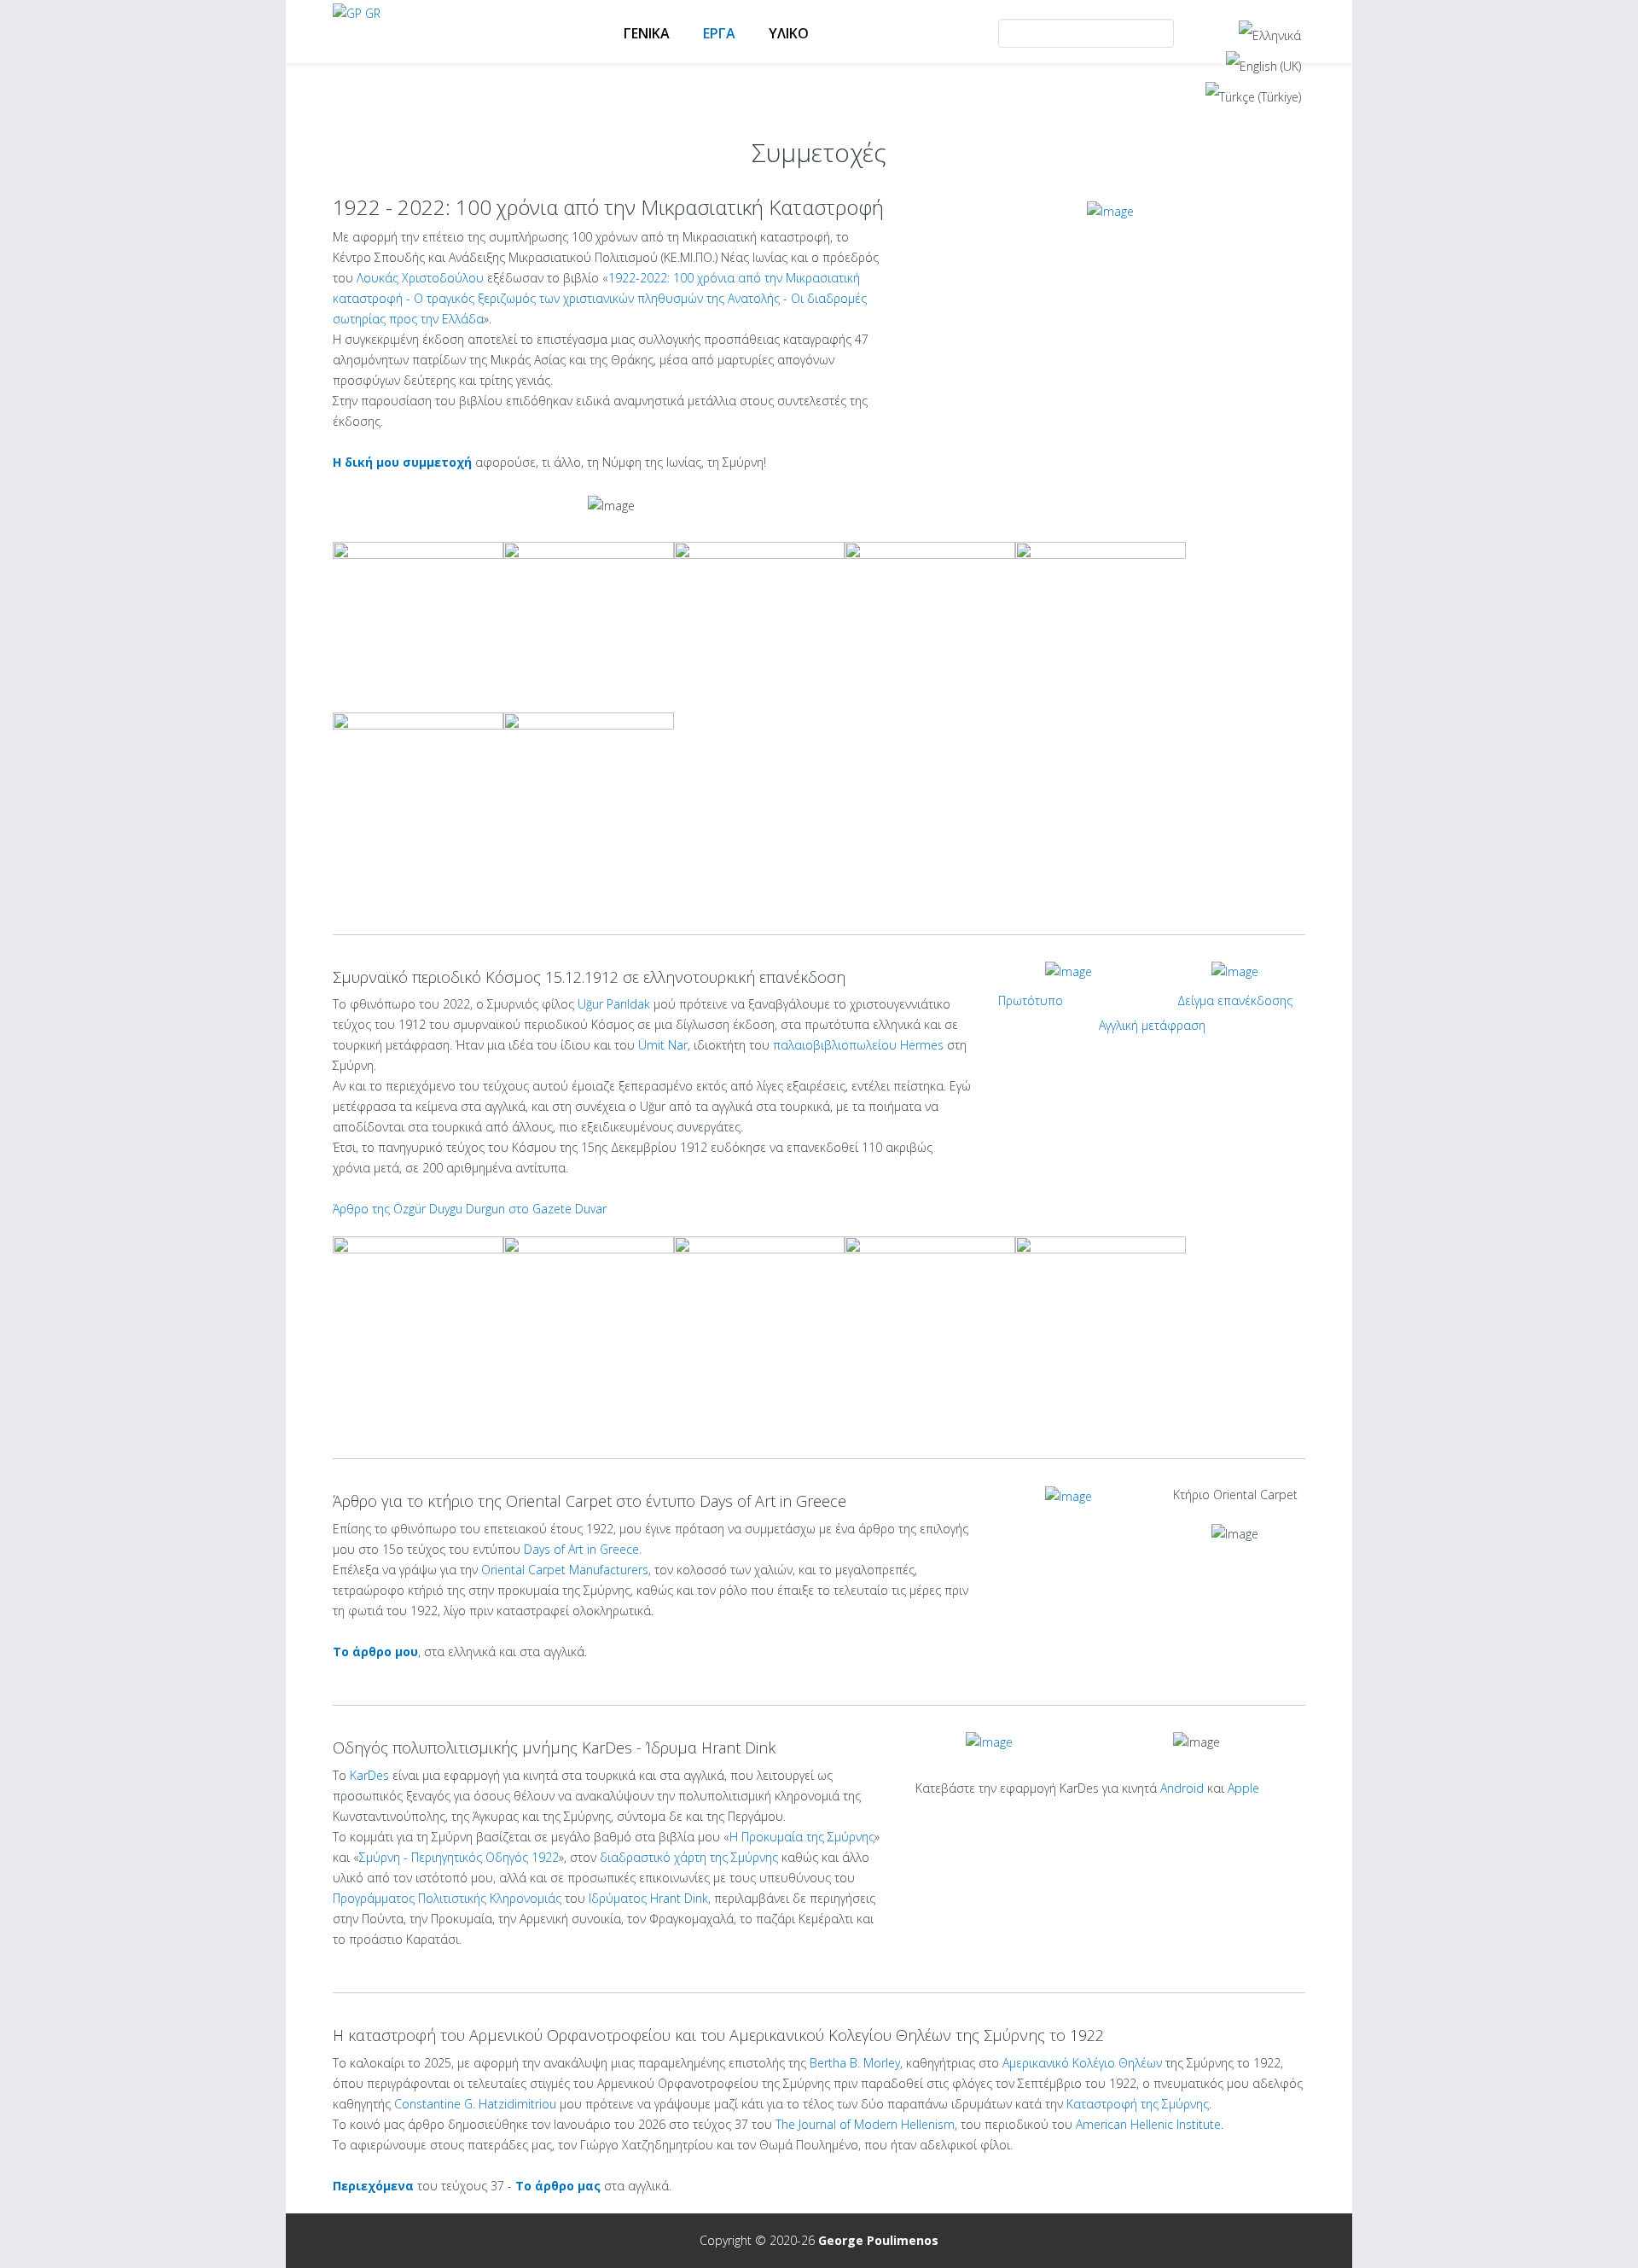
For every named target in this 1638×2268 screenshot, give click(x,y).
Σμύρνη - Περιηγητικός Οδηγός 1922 (459, 1857)
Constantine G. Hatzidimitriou (475, 2104)
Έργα (719, 33)
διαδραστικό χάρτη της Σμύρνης (689, 1857)
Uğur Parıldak (614, 1004)
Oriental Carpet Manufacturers (565, 1570)
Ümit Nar (663, 1045)
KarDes (369, 1775)
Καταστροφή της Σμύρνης (1138, 2104)
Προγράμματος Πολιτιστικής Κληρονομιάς (447, 1898)
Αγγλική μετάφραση (1152, 1025)
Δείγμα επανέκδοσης (1235, 1000)
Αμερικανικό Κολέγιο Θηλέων (1082, 2063)
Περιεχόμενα (373, 2186)
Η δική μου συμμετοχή (402, 462)
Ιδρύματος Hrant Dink (648, 1898)
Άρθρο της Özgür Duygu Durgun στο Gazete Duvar (470, 1209)
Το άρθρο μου (375, 1652)
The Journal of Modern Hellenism (865, 2124)
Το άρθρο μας (558, 2186)
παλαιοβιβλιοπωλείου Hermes (858, 1045)
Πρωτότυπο (1031, 1000)
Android (1182, 1788)
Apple (1243, 1788)
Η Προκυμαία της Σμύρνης (802, 1837)
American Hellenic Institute (1148, 2124)
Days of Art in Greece (581, 1549)
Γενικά (647, 33)
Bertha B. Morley (855, 2063)
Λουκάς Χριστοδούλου (420, 278)
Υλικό (789, 33)
